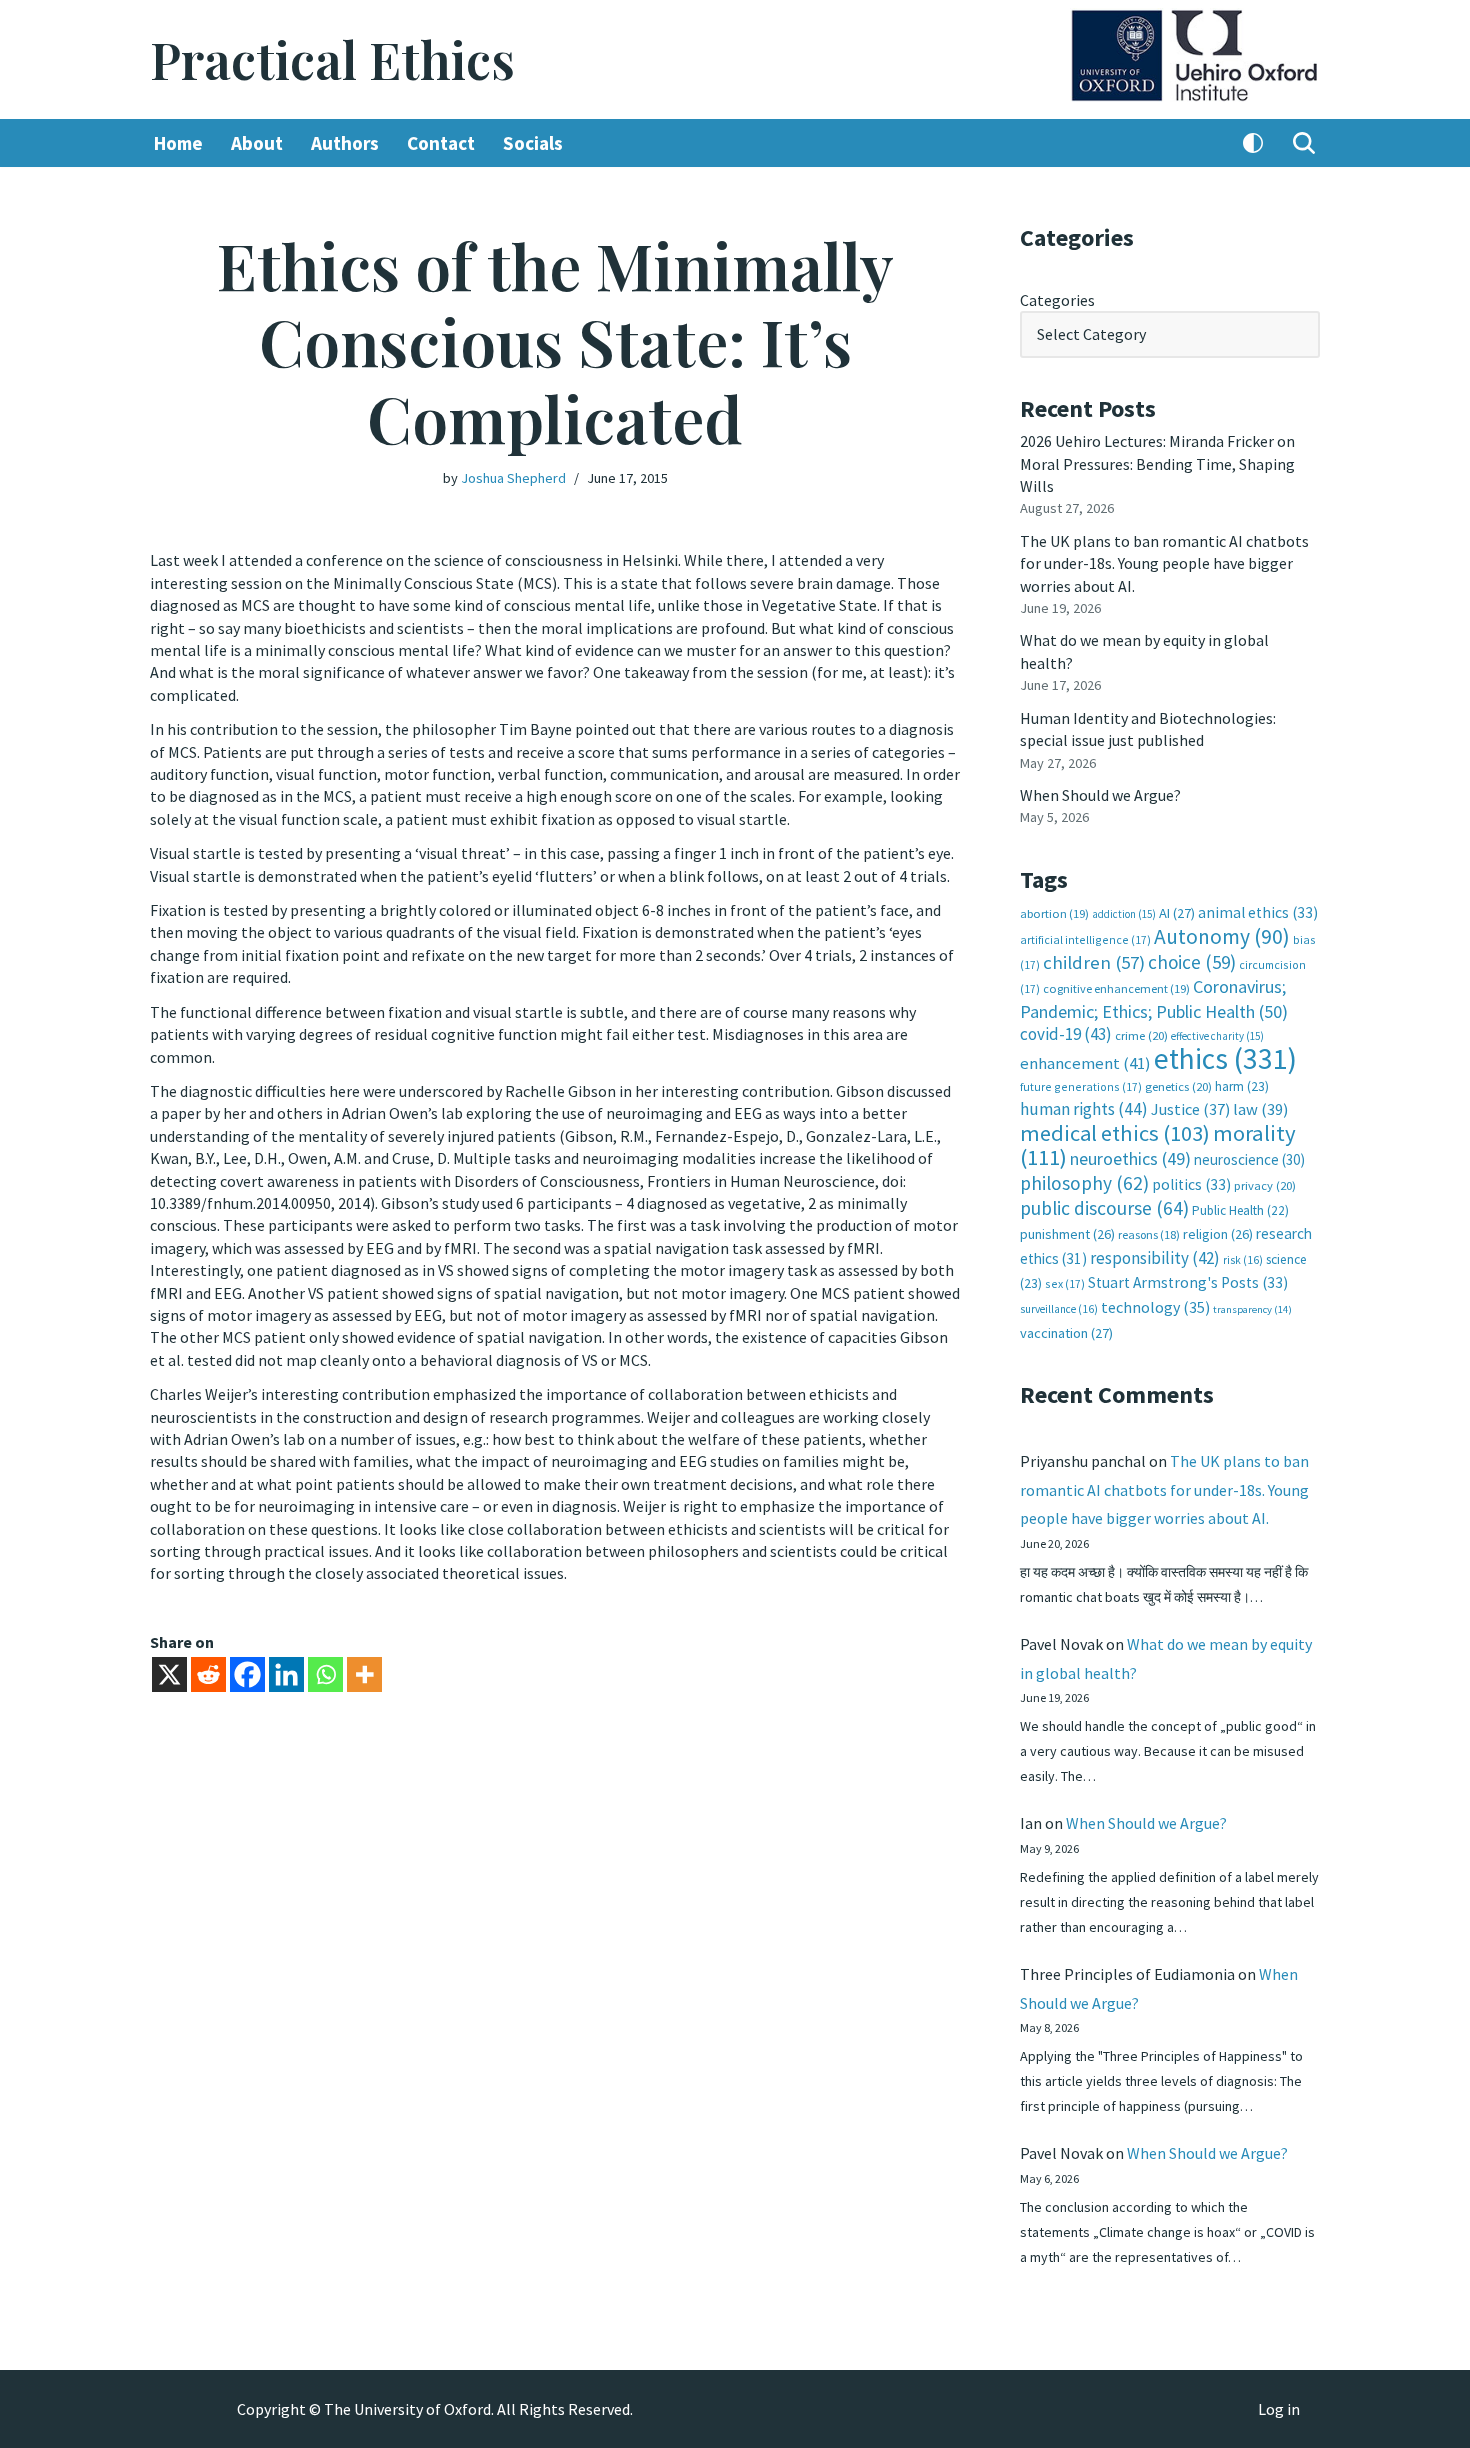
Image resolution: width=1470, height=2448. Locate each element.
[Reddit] (208, 1674)
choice (1192, 962)
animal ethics (1258, 912)
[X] (169, 1674)
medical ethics (1115, 1133)
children (1094, 962)
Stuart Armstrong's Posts (1188, 1282)
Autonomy (1222, 936)
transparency (1252, 1309)
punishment (1067, 1234)
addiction (1124, 914)
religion (1218, 1234)
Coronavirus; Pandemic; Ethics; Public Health (1154, 998)
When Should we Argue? (1100, 795)
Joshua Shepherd (513, 478)
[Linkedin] (286, 1674)
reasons (1149, 1234)
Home (178, 143)
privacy (1265, 1185)
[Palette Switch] (1253, 143)
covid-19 (1066, 1034)
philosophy (1084, 1183)
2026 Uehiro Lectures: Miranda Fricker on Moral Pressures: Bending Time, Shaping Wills (1157, 463)
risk (1243, 1260)
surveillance (1059, 1309)
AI (1177, 913)
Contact (441, 143)
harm (1242, 1086)
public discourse (1104, 1208)
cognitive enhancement (1116, 988)
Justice (1190, 1109)
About (257, 143)
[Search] (1304, 143)
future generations (1081, 1086)
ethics (1225, 1058)
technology (1155, 1307)
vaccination (1066, 1333)
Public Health (1240, 1210)
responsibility (1155, 1258)
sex (1065, 1283)
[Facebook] (247, 1674)
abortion (1054, 913)
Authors (345, 143)
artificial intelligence (1085, 939)
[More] (364, 1674)
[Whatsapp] (325, 1674)
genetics (1178, 1086)
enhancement (1085, 1063)
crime (1141, 1035)
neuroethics (1130, 1158)
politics (1191, 1184)
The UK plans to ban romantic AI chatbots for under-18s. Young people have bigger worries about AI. (1164, 563)
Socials (533, 143)
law (1260, 1109)
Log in (1279, 2409)
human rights (1084, 1109)
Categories (1057, 300)
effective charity (1217, 1036)
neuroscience (1249, 1159)
